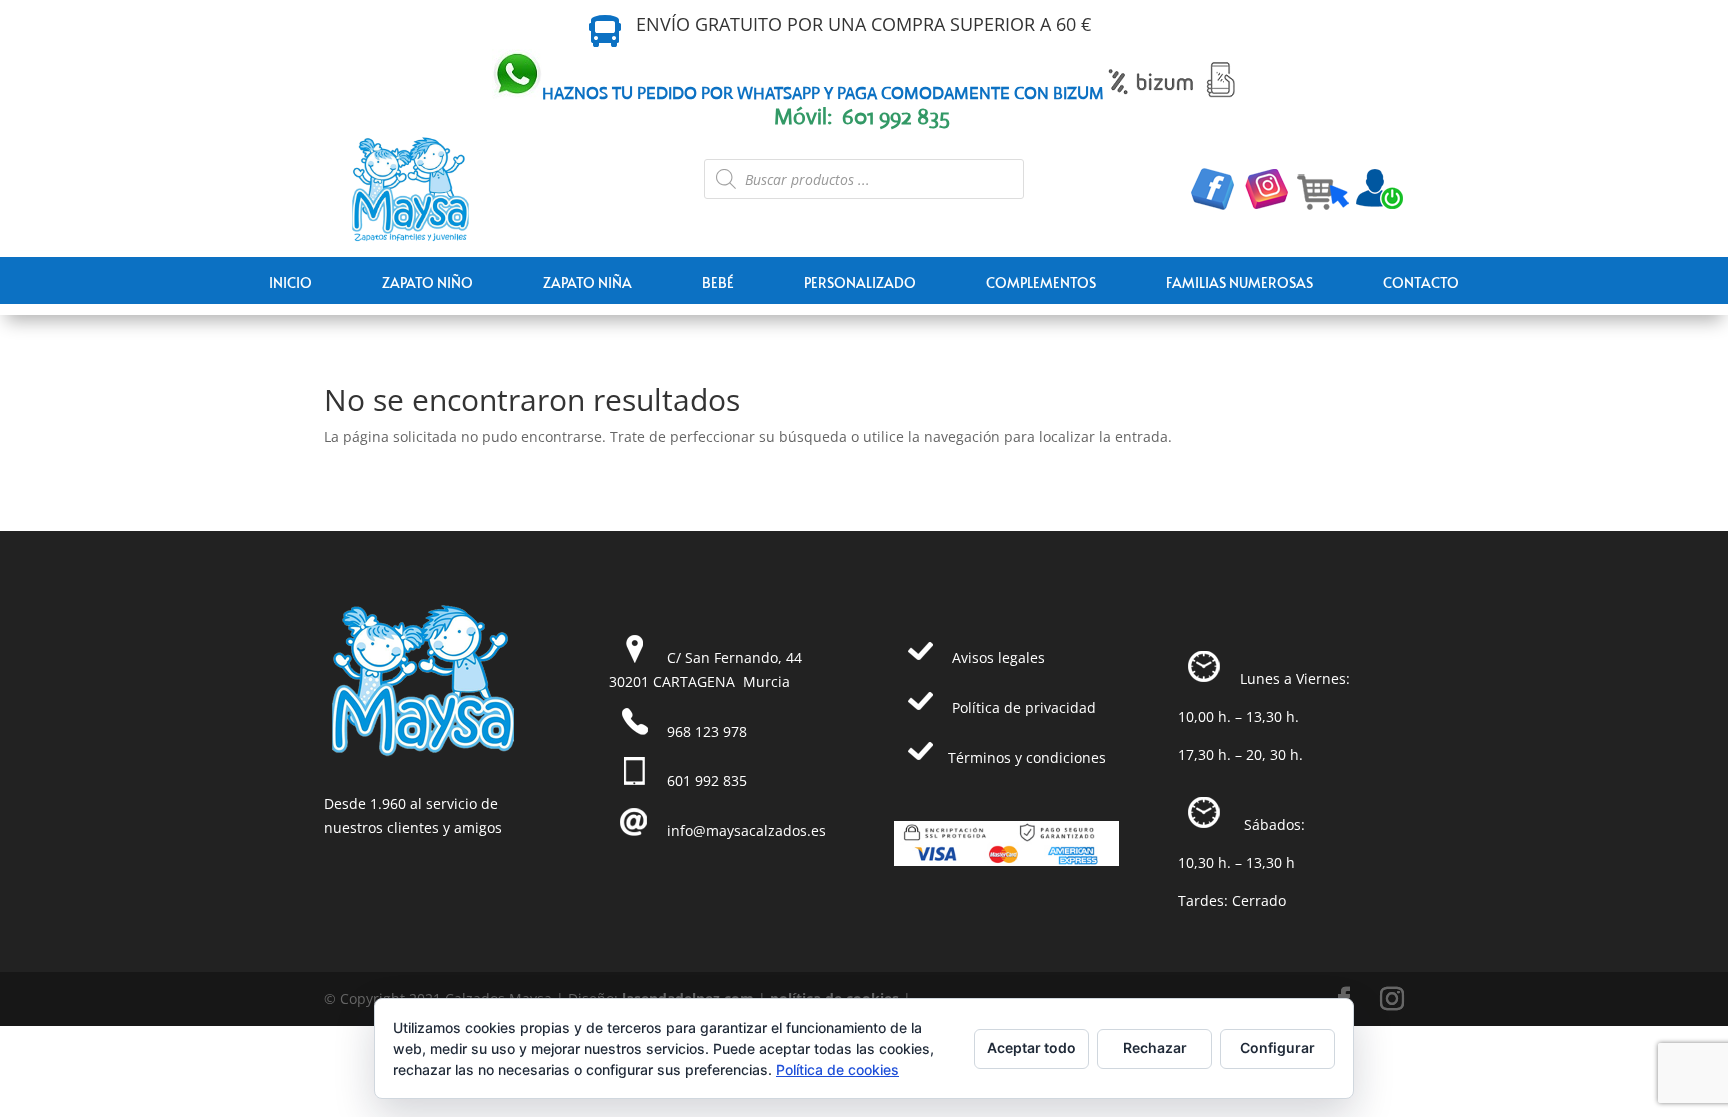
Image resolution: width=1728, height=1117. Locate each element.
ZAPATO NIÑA (587, 282)
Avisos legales (998, 657)
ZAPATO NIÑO (427, 282)
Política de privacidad (1024, 707)
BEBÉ (718, 282)
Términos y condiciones (1027, 757)
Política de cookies (837, 1069)
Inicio (290, 282)
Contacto (1421, 282)
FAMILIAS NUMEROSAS (1239, 282)
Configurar (1277, 1047)
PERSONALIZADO (860, 282)
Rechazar (1155, 1047)
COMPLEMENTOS (1041, 282)
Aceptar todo (1031, 1047)
